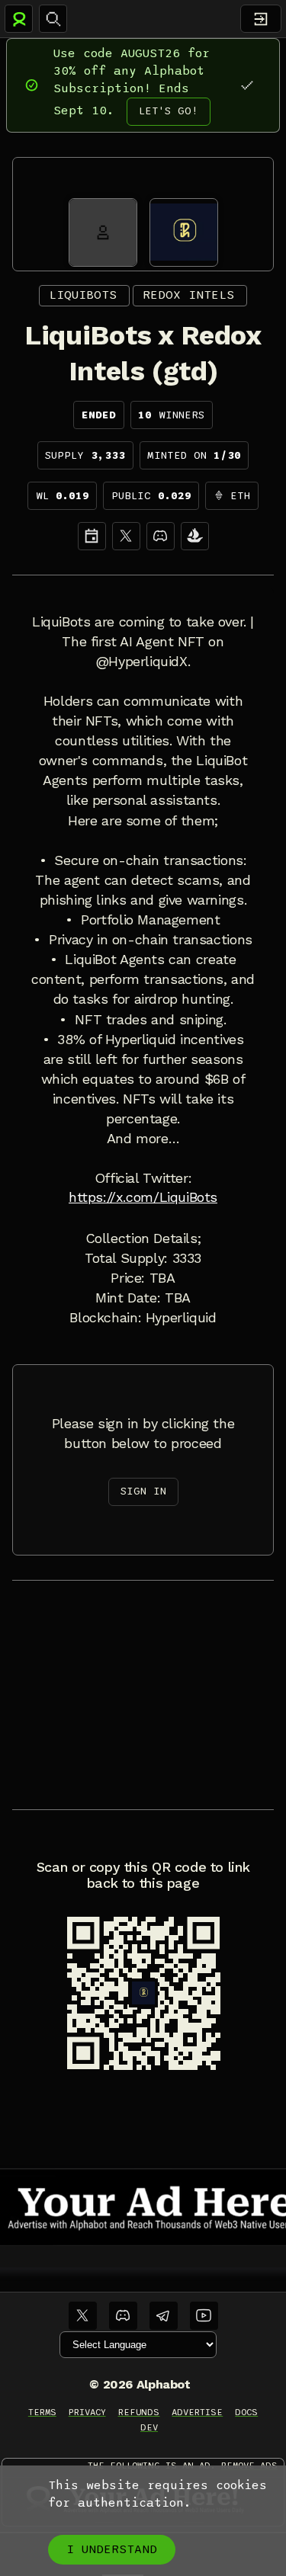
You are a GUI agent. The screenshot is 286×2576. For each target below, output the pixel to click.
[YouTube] (204, 2316)
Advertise (197, 2412)
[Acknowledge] (247, 85)
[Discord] (161, 536)
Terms (42, 2412)
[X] (126, 536)
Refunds (139, 2412)
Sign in (143, 1491)
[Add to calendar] (92, 536)
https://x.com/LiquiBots (143, 1197)
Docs (246, 2412)
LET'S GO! (169, 111)
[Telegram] (164, 2316)
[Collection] (195, 536)
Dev (149, 2427)
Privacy (87, 2412)
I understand (112, 2549)
